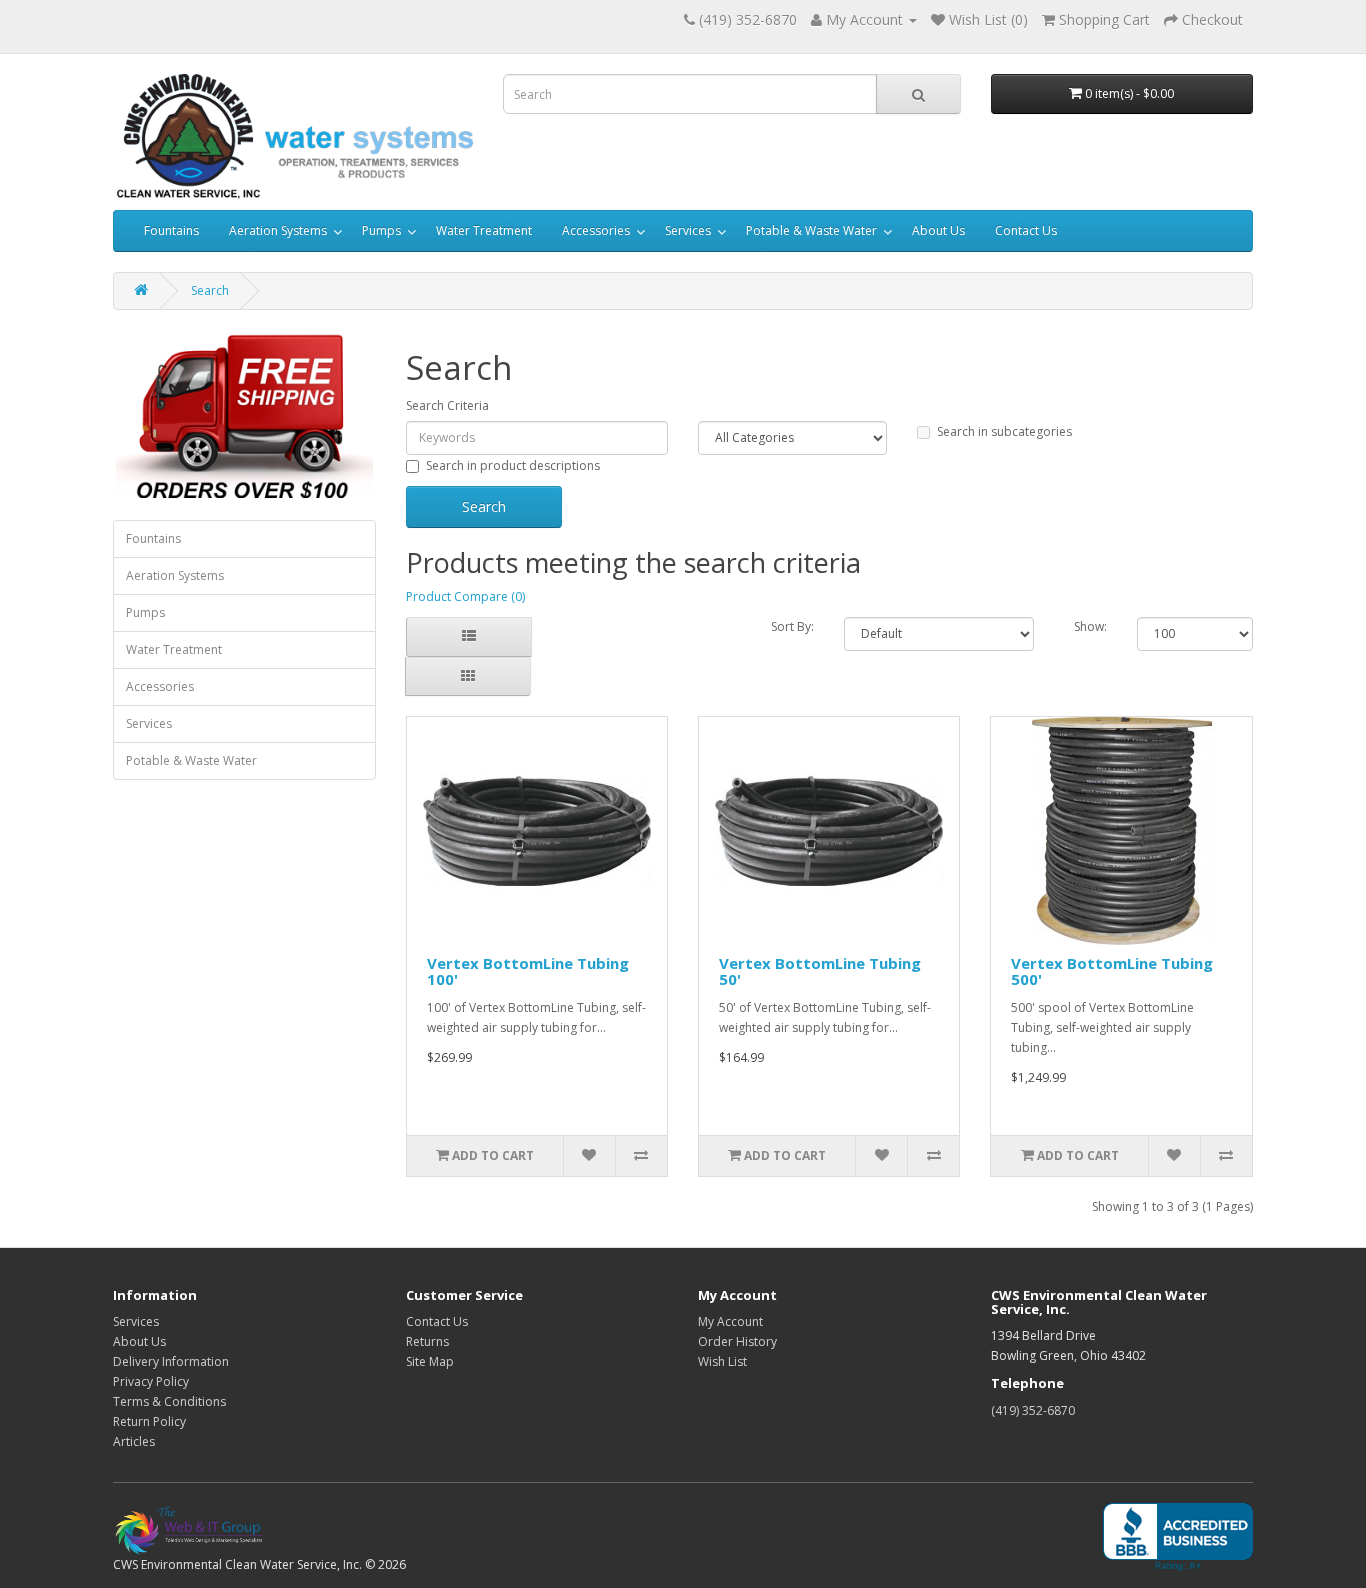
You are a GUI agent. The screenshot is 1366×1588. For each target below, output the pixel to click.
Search (210, 290)
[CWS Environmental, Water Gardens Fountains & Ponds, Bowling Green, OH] (1178, 1537)
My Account (730, 1321)
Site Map (430, 1361)
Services (688, 230)
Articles (134, 1441)
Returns (427, 1341)
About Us (938, 230)
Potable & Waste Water (811, 230)
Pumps (381, 230)
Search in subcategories (1004, 431)
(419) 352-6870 (1033, 1410)
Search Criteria (447, 405)
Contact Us (1026, 230)
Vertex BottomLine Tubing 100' (528, 971)
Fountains (171, 230)
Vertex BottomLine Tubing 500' (1112, 971)
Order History (737, 1341)
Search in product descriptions (513, 465)
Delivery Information (171, 1361)
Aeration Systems (278, 230)
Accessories (596, 230)
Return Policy (149, 1421)
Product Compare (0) (465, 596)
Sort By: (792, 626)
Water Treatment (484, 230)
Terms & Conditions (169, 1401)
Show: (1090, 626)
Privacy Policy (151, 1381)
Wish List (722, 1361)
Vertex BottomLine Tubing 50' (820, 971)
